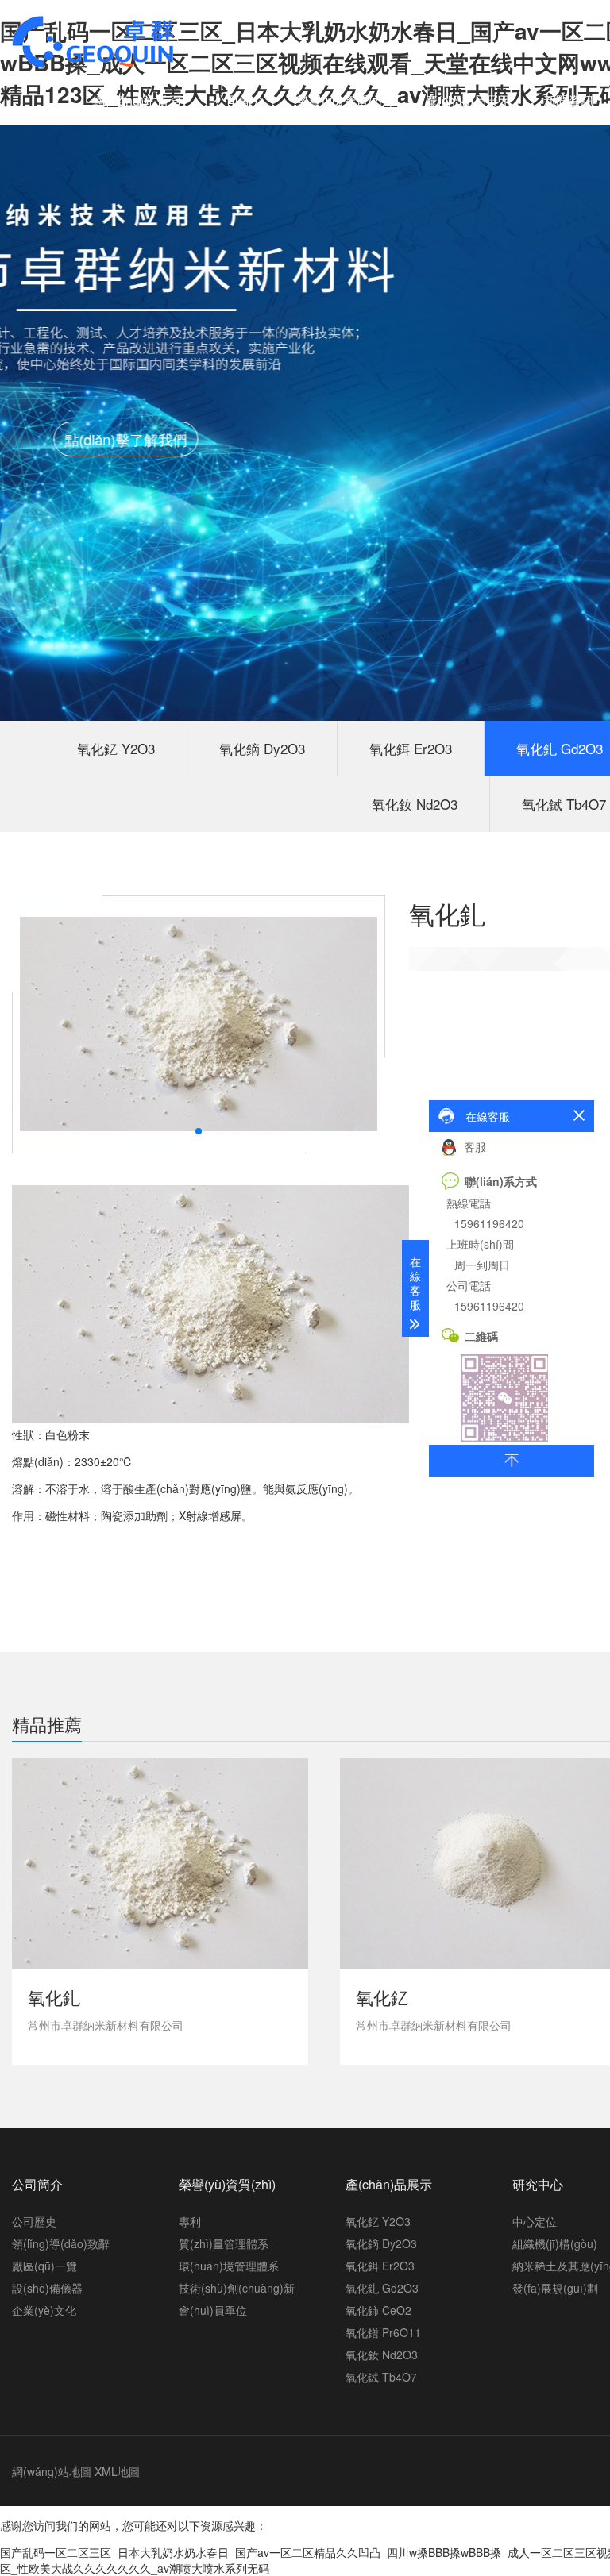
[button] (199, 1131)
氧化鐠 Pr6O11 (383, 2332)
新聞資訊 (569, 100)
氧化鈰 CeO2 (378, 2310)
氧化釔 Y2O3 (116, 748)
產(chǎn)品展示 (468, 100)
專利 (190, 2221)
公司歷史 (34, 2221)
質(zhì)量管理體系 (224, 2243)
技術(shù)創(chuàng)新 (237, 2288)
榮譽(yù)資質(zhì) (345, 100)
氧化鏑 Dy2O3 (262, 748)
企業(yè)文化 (44, 2310)
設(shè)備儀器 (47, 2288)
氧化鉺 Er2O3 (411, 748)
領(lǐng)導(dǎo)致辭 (61, 2243)
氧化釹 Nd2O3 (415, 804)
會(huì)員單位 (213, 2310)
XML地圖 (117, 2471)
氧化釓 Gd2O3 (382, 2288)
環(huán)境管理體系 (229, 2266)
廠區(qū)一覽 (44, 2266)
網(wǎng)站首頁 (137, 100)
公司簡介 (239, 100)
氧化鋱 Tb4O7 (381, 2377)
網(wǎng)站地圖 (52, 2471)
